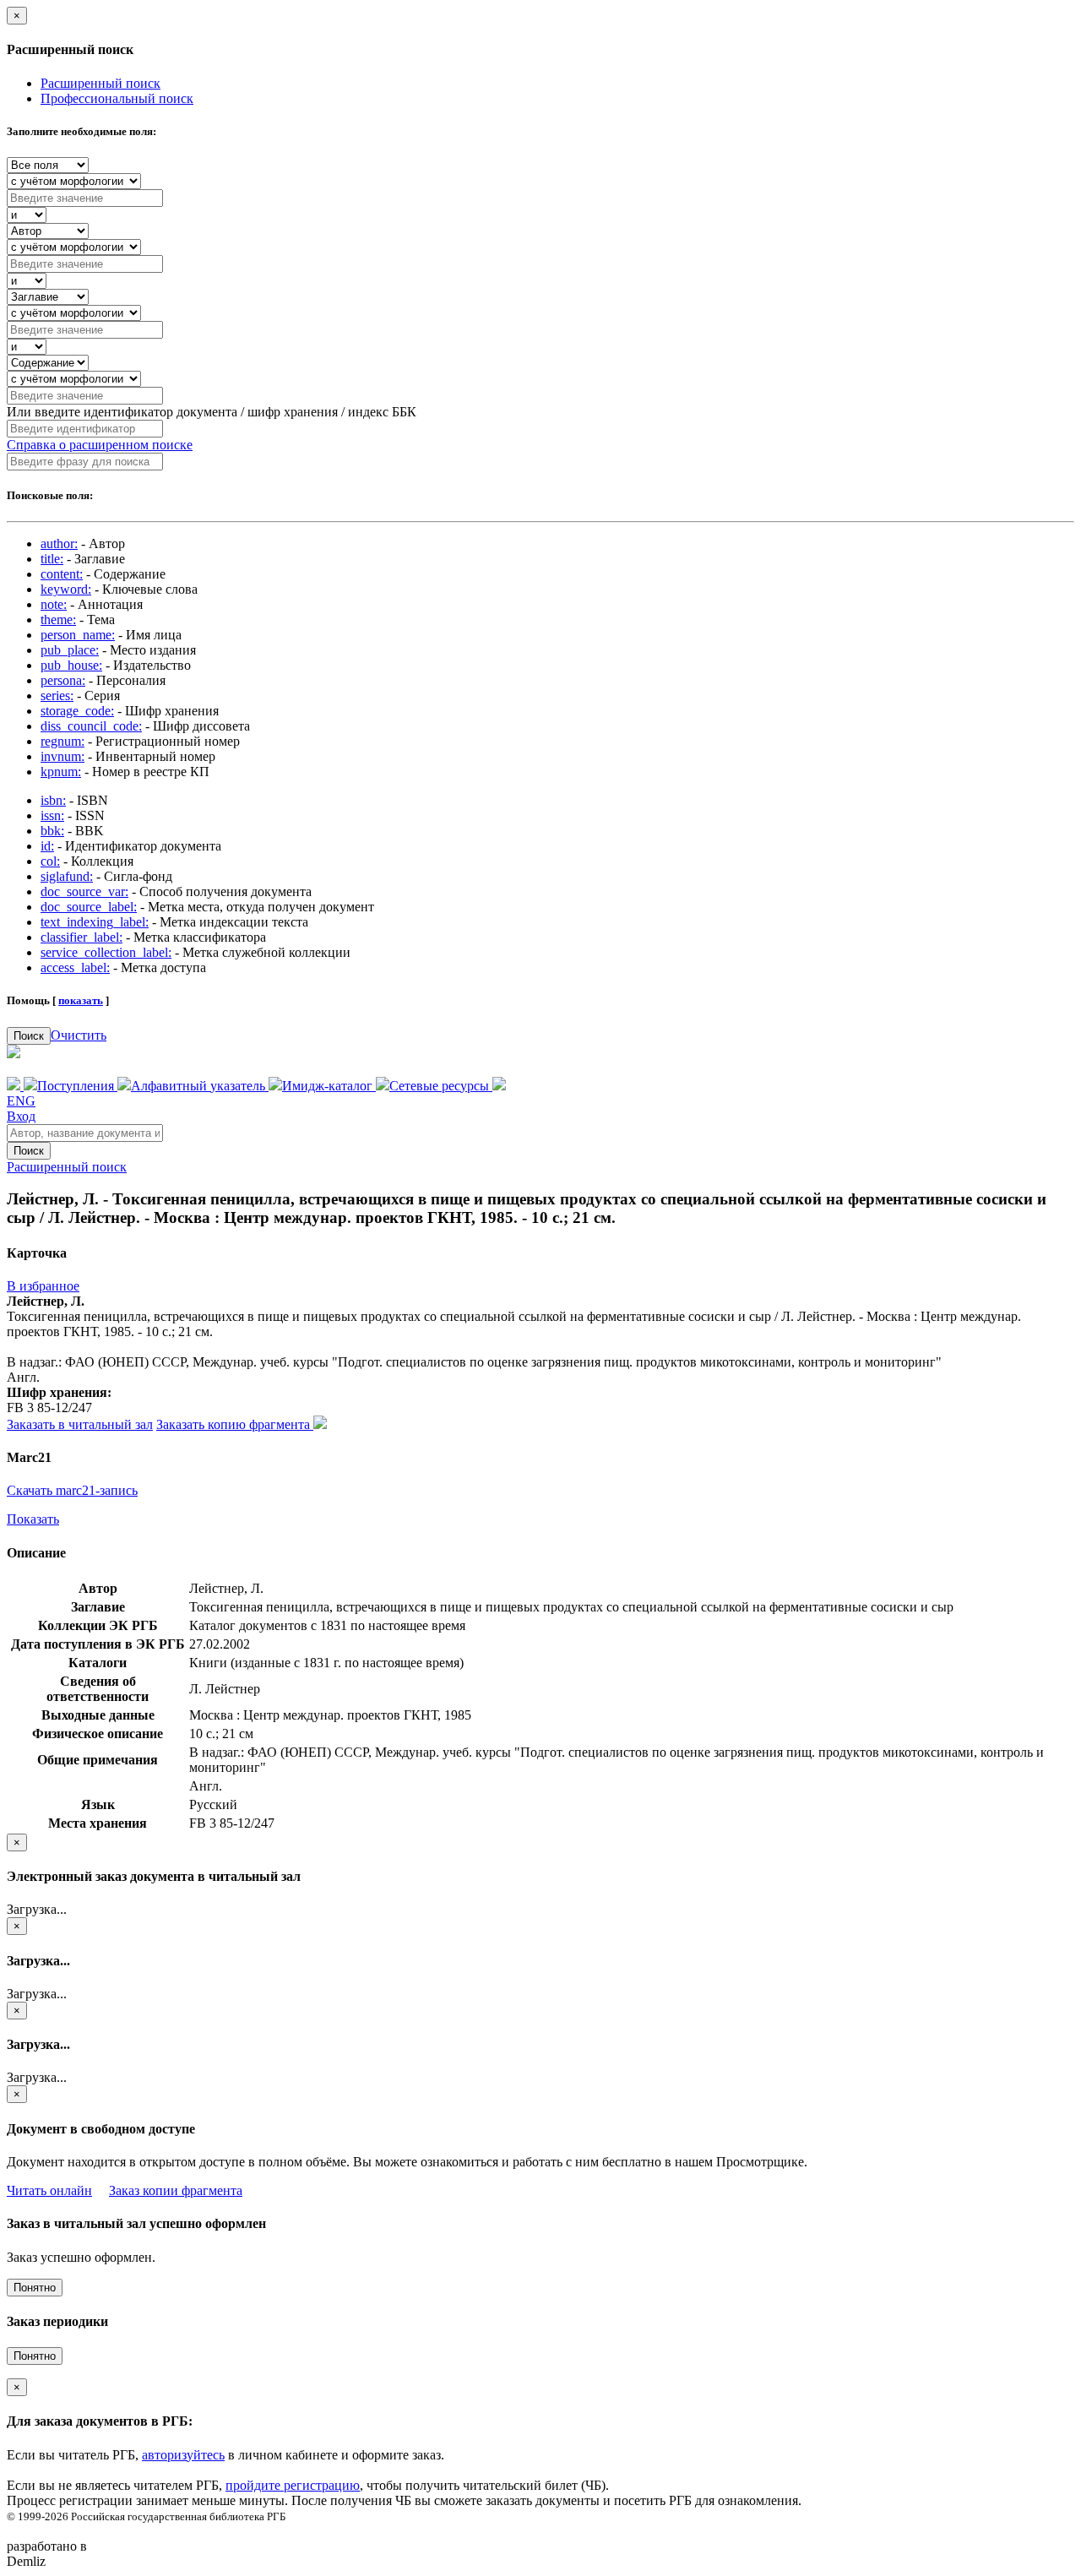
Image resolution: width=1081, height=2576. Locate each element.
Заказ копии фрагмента (176, 2190)
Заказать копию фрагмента (235, 1424)
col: (50, 861)
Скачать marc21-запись (72, 1490)
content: (62, 574)
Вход (21, 1116)
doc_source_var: (84, 891)
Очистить (79, 1035)
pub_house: (71, 665)
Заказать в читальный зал (80, 1424)
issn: (52, 815)
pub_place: (70, 650)
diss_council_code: (91, 726)
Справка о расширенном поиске (100, 445)
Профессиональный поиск (117, 98)
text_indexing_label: (95, 922)
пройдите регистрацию (293, 2485)
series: (57, 696)
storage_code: (77, 711)
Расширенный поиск (100, 83)
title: (52, 559)
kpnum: (61, 772)
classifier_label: (81, 937)
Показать (33, 1519)
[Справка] (499, 1086)
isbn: (53, 800)
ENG (21, 1101)
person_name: (78, 635)
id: (47, 846)
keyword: (66, 589)
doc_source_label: (89, 907)
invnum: (62, 756)
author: (59, 543)
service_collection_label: (106, 952)
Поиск (29, 1036)
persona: (63, 680)
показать (81, 1000)
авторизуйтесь (183, 2455)
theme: (58, 620)
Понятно (35, 2288)
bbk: (52, 831)
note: (54, 604)
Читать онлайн (49, 2190)
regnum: (62, 741)
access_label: (75, 967)
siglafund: (67, 876)
